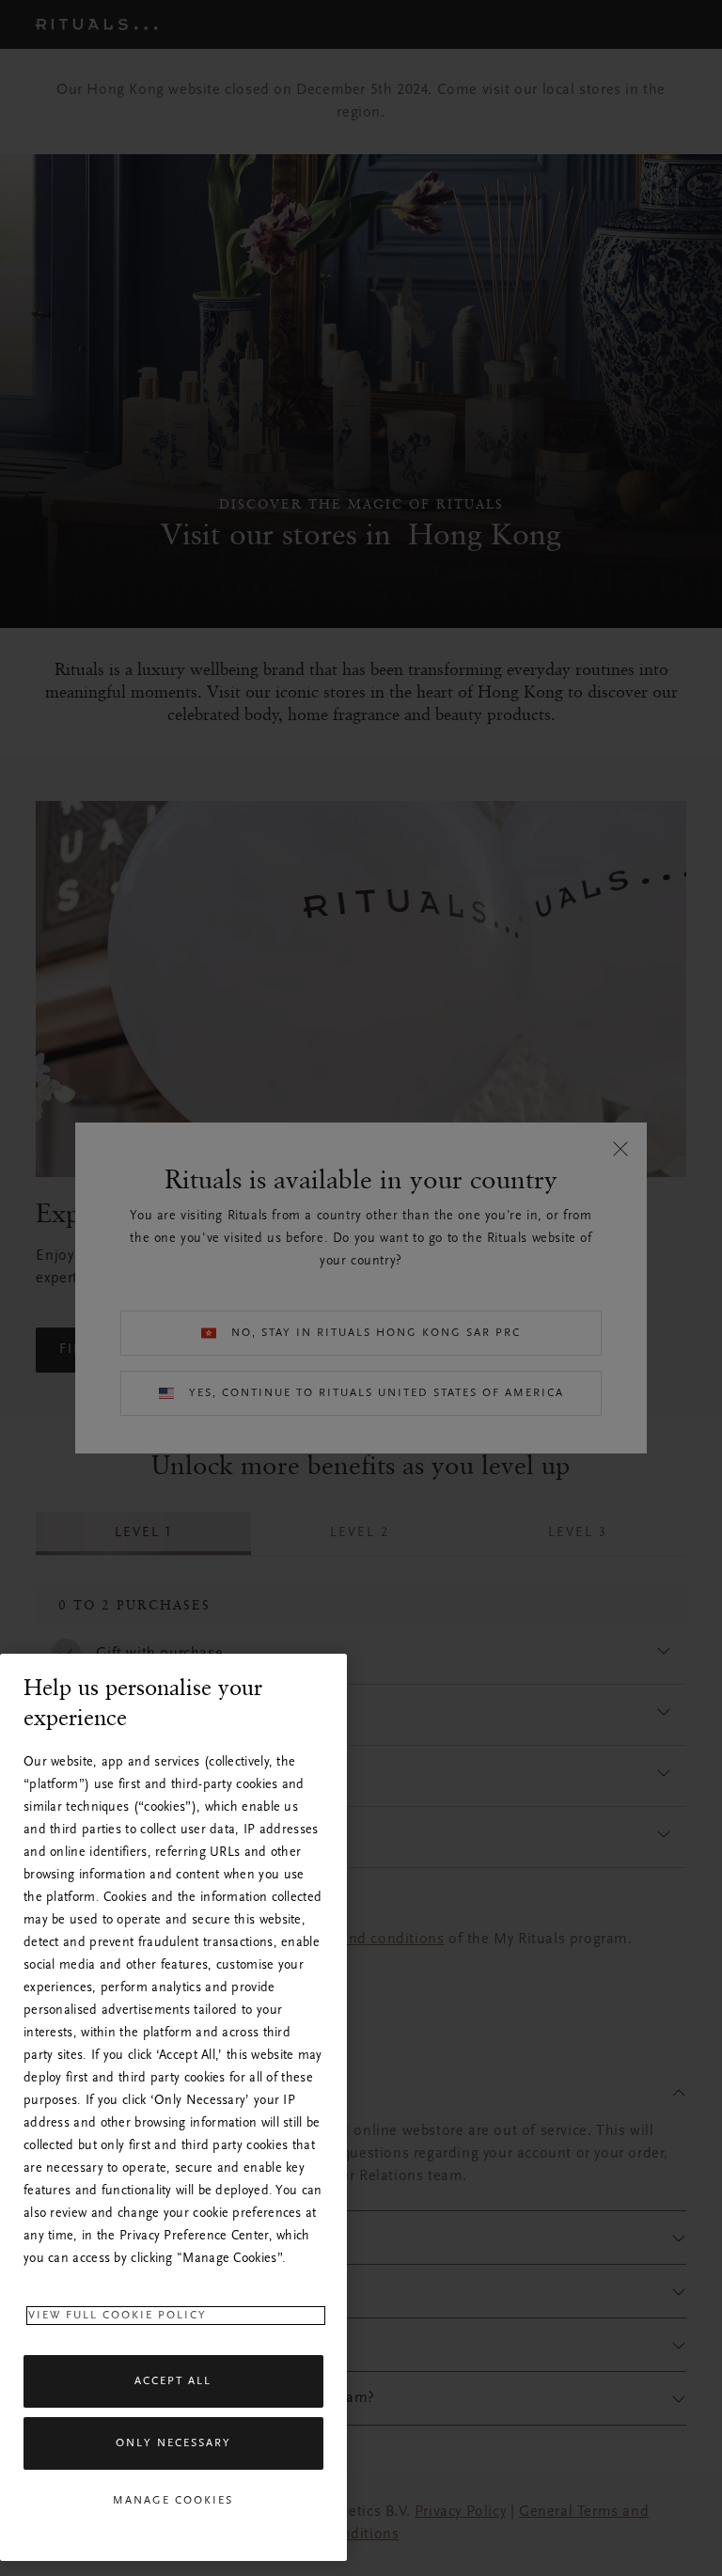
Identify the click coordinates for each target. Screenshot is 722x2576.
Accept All (173, 2381)
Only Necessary (173, 2443)
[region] (173, 2107)
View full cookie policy (118, 2316)
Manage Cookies (173, 2501)
